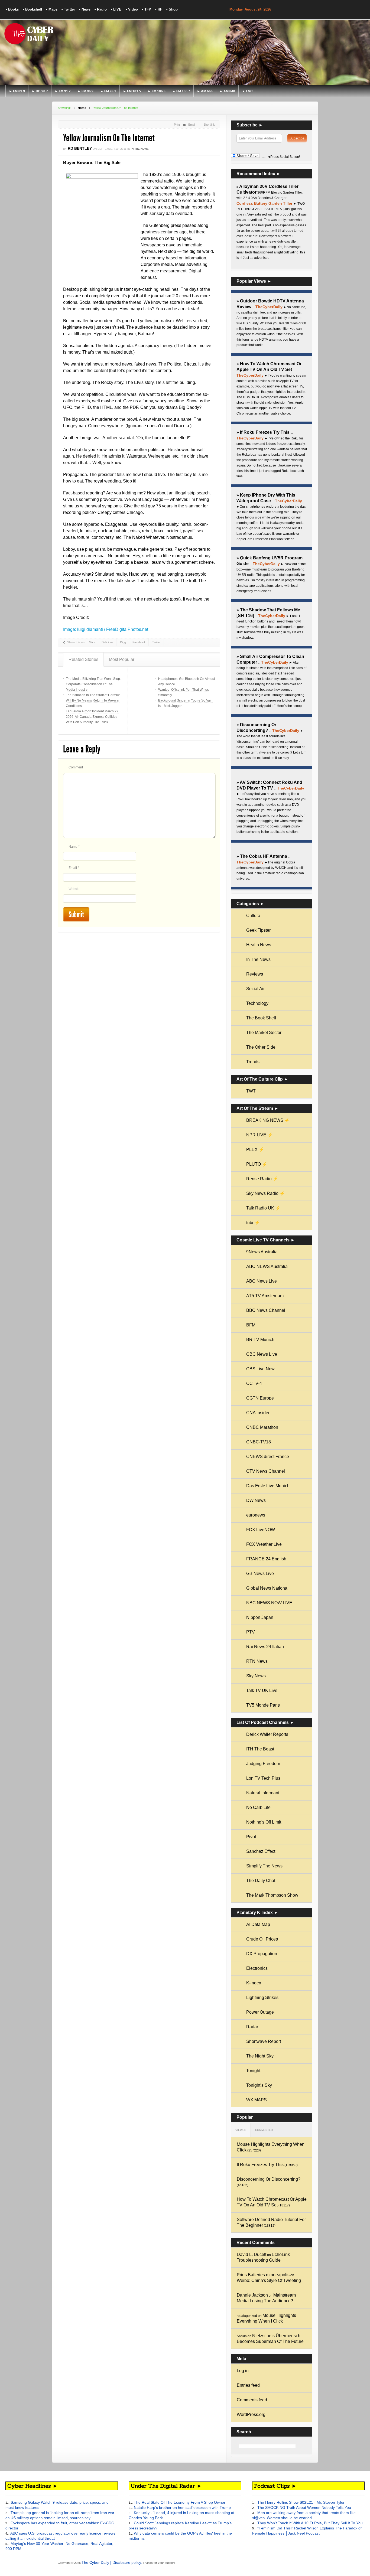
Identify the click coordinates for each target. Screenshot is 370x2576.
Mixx (92, 642)
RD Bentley (80, 148)
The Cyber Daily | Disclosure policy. (112, 2562)
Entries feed (248, 2385)
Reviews (255, 974)
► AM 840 (227, 91)
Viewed (241, 2130)
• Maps (52, 9)
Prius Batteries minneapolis (263, 2275)
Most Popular (122, 659)
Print (177, 125)
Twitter (157, 642)
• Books (12, 9)
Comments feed (252, 2400)
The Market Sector (264, 1033)
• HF (159, 9)
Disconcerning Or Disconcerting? (269, 2179)
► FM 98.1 (108, 91)
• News (85, 9)
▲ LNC (247, 91)
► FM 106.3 (157, 91)
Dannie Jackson (252, 2295)
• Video (131, 9)
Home (82, 108)
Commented (264, 2130)
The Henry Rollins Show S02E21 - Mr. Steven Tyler (300, 2502)
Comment (76, 767)
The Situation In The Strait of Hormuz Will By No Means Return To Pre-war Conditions (93, 700)
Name (74, 847)
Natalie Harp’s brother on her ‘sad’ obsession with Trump (182, 2507)
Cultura (253, 916)
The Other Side (261, 1047)
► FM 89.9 (17, 91)
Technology (257, 1003)
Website (74, 889)
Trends (253, 1062)
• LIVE (116, 9)
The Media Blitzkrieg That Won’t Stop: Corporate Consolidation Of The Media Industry (93, 684)
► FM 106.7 (181, 91)
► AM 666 (205, 91)
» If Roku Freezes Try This (263, 432)
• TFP (147, 9)
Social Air (255, 989)
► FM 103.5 (132, 91)
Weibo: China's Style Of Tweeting (269, 2280)
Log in (243, 2371)
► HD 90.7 (40, 91)
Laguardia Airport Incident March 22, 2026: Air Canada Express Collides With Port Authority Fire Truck (92, 717)
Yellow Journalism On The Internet (109, 138)
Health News (259, 945)
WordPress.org (251, 2414)
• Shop (172, 9)
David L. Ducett (251, 2254)
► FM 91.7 (63, 91)
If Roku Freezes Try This (260, 2165)
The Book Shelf (261, 1018)
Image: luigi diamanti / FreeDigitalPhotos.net (106, 629)
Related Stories (83, 659)
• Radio (101, 9)
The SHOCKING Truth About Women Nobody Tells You (304, 2507)
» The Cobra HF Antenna (262, 856)
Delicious (108, 642)
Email (192, 125)
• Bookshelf (32, 9)
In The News (140, 149)
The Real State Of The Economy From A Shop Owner (179, 2502)
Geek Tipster (258, 930)
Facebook (139, 642)
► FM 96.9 (85, 91)
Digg (123, 642)
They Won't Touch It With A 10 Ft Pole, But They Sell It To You (309, 2523)
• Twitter (68, 9)
